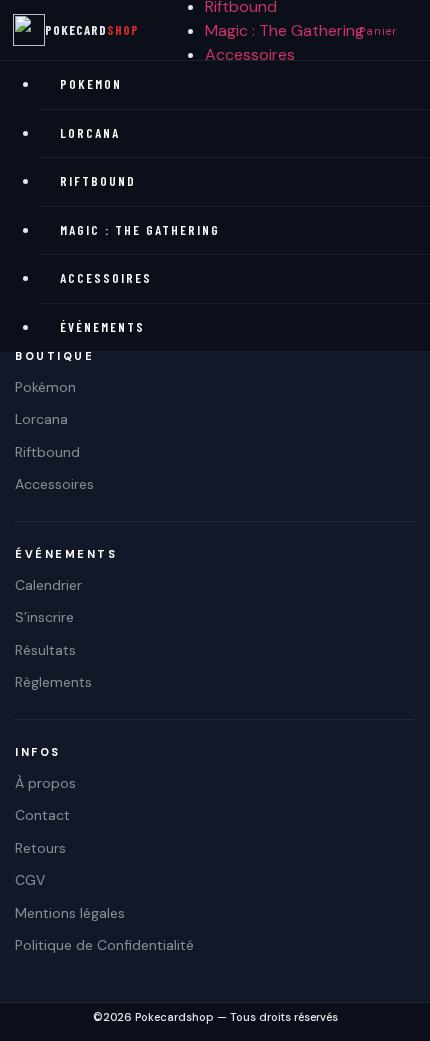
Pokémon (45, 387)
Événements (102, 327)
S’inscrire (44, 617)
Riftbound (98, 181)
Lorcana (90, 133)
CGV (30, 880)
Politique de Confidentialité (104, 945)
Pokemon (91, 84)
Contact (42, 815)
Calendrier (48, 585)
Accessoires (250, 54)
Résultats (45, 650)
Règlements (53, 682)
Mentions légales (70, 913)
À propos (45, 783)
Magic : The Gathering (284, 30)
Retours (40, 848)
